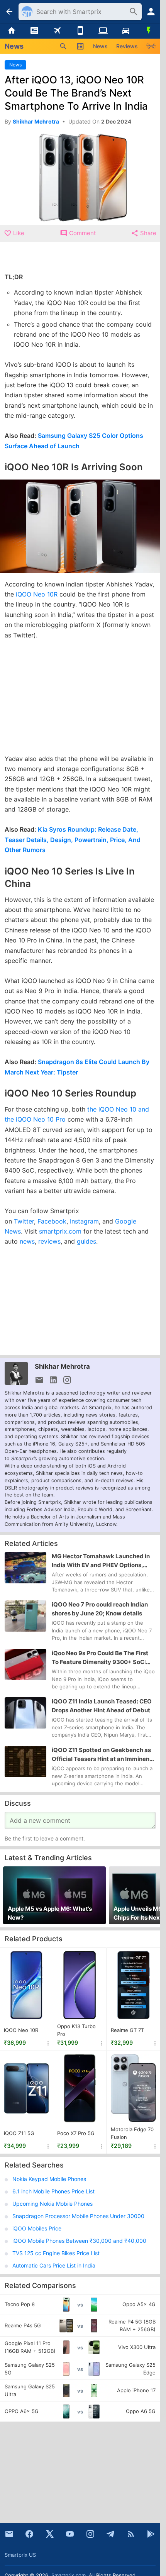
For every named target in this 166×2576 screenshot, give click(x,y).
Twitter (24, 1221)
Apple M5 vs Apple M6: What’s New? (50, 1913)
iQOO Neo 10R (37, 594)
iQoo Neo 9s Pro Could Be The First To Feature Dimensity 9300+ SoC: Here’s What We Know (100, 1658)
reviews (49, 1241)
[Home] (11, 31)
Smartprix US (20, 2555)
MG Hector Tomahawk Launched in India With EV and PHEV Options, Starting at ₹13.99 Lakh (101, 1561)
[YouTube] (70, 2534)
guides (86, 1241)
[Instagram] (90, 2534)
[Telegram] (110, 2534)
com (75, 1231)
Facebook (52, 1221)
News (100, 46)
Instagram (84, 1221)
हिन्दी (151, 46)
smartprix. (54, 1231)
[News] (34, 31)
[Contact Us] (9, 2534)
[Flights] (57, 31)
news (27, 1241)
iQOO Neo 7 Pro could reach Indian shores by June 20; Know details (100, 1609)
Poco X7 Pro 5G (76, 2133)
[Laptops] (103, 31)
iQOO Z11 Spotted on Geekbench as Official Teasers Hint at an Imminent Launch (102, 1755)
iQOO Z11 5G (19, 2133)
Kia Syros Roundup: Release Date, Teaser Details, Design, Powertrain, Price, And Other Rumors (73, 840)
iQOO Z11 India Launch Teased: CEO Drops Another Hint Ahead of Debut (102, 1706)
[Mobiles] (80, 31)
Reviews (127, 46)
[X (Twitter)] (50, 2534)
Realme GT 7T (127, 2030)
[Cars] (126, 31)
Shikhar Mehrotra (62, 1366)
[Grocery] (149, 31)
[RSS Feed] (131, 2534)
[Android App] (151, 2534)
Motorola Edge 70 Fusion (132, 2133)
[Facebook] (29, 2534)
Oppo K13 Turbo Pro (76, 2030)
